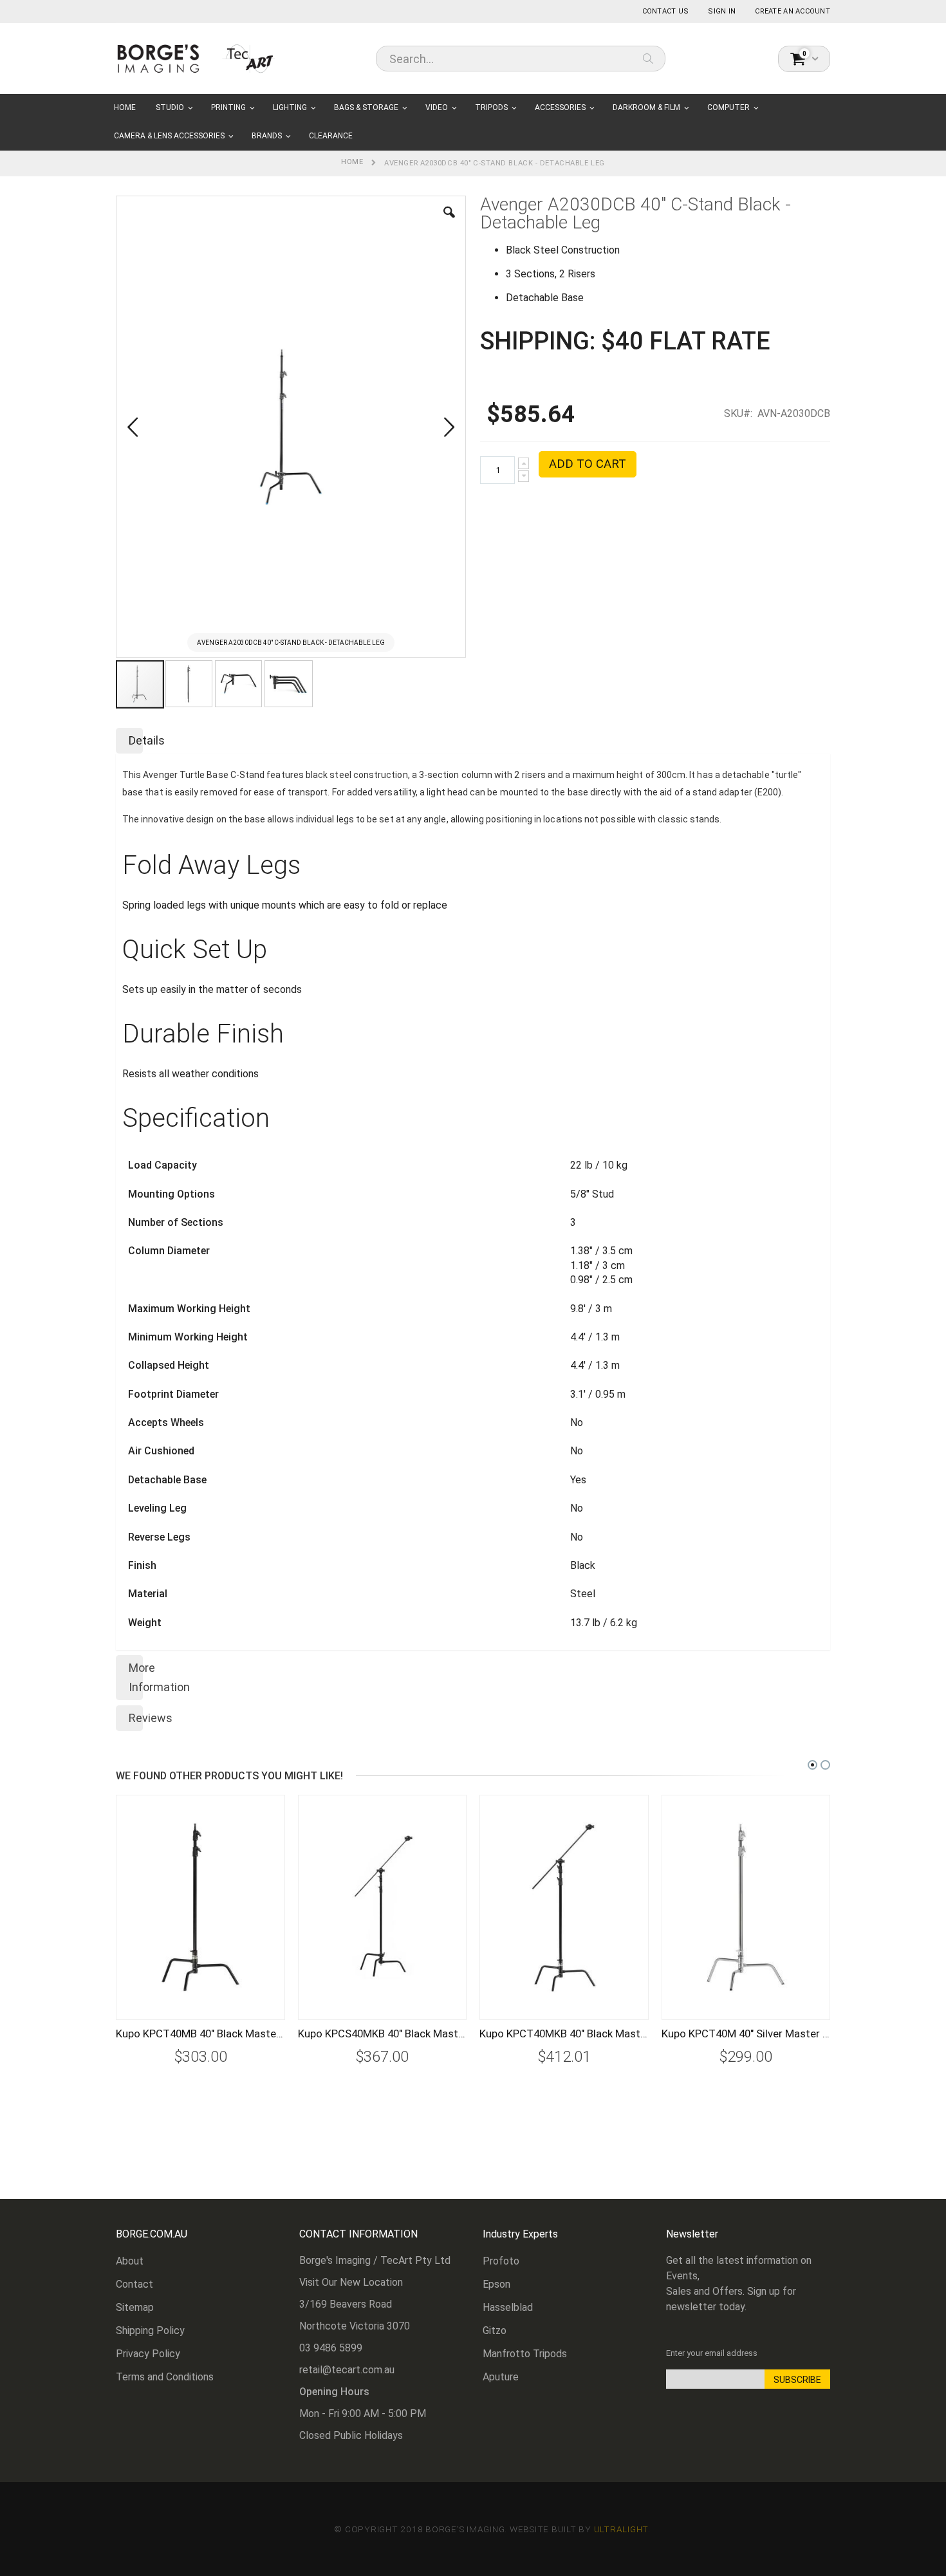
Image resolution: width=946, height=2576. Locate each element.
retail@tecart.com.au (347, 2370)
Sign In (722, 11)
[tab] (473, 738)
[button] (449, 222)
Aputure (501, 2377)
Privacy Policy (148, 2354)
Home (352, 162)
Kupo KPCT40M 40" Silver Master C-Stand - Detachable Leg (746, 2034)
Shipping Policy (150, 2330)
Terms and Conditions (165, 2377)
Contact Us (666, 11)
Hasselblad (508, 2307)
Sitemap (135, 2307)
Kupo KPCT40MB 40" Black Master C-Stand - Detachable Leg (200, 2034)
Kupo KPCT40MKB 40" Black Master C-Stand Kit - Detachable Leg (564, 2034)
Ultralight (621, 2529)
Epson (496, 2284)
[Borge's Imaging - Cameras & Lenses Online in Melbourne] (196, 58)
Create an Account (793, 11)
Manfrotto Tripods (525, 2354)
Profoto (501, 2261)
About (130, 2261)
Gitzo (495, 2330)
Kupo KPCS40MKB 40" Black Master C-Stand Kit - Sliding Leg (383, 2034)
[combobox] (521, 59)
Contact (134, 2284)
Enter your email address (712, 2353)
